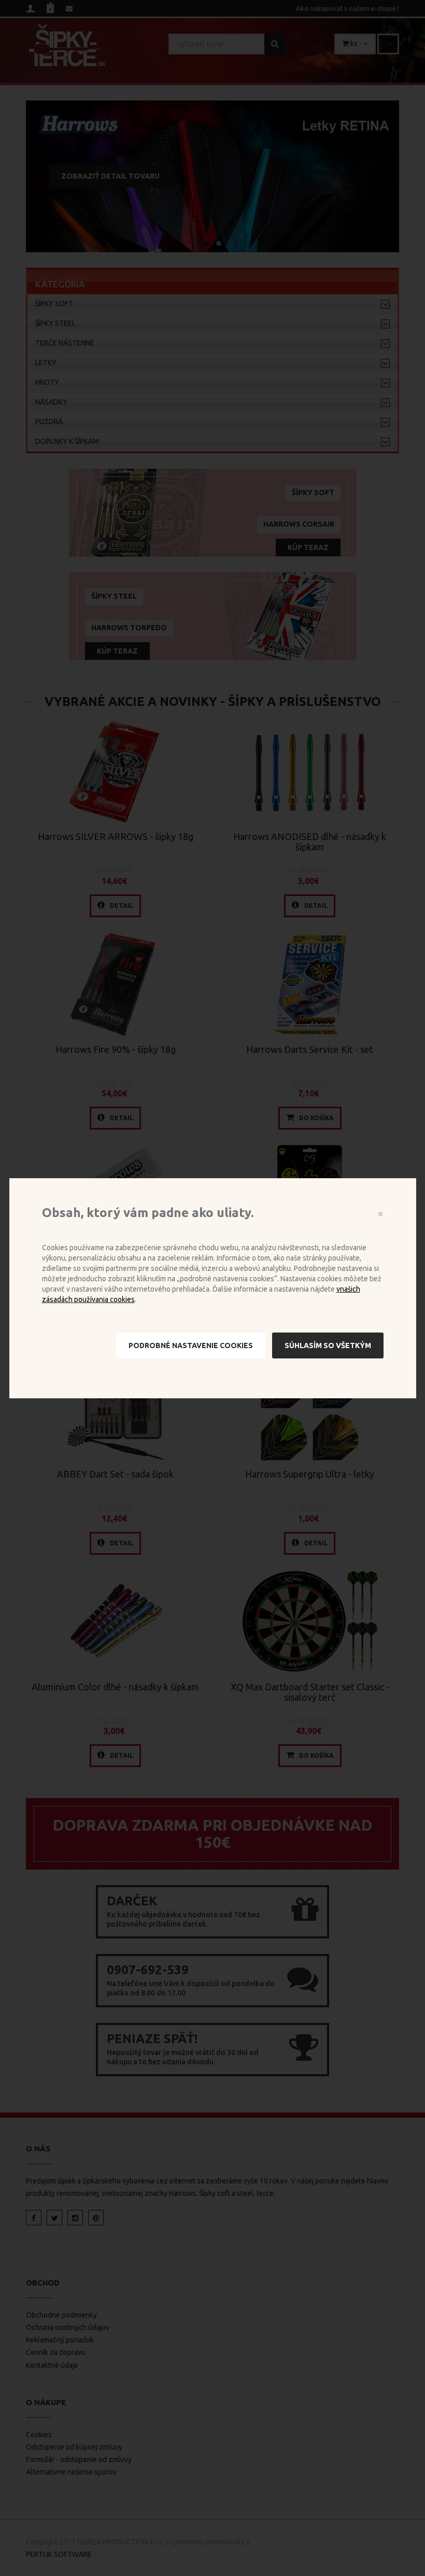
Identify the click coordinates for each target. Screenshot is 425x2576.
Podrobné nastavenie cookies (191, 1345)
